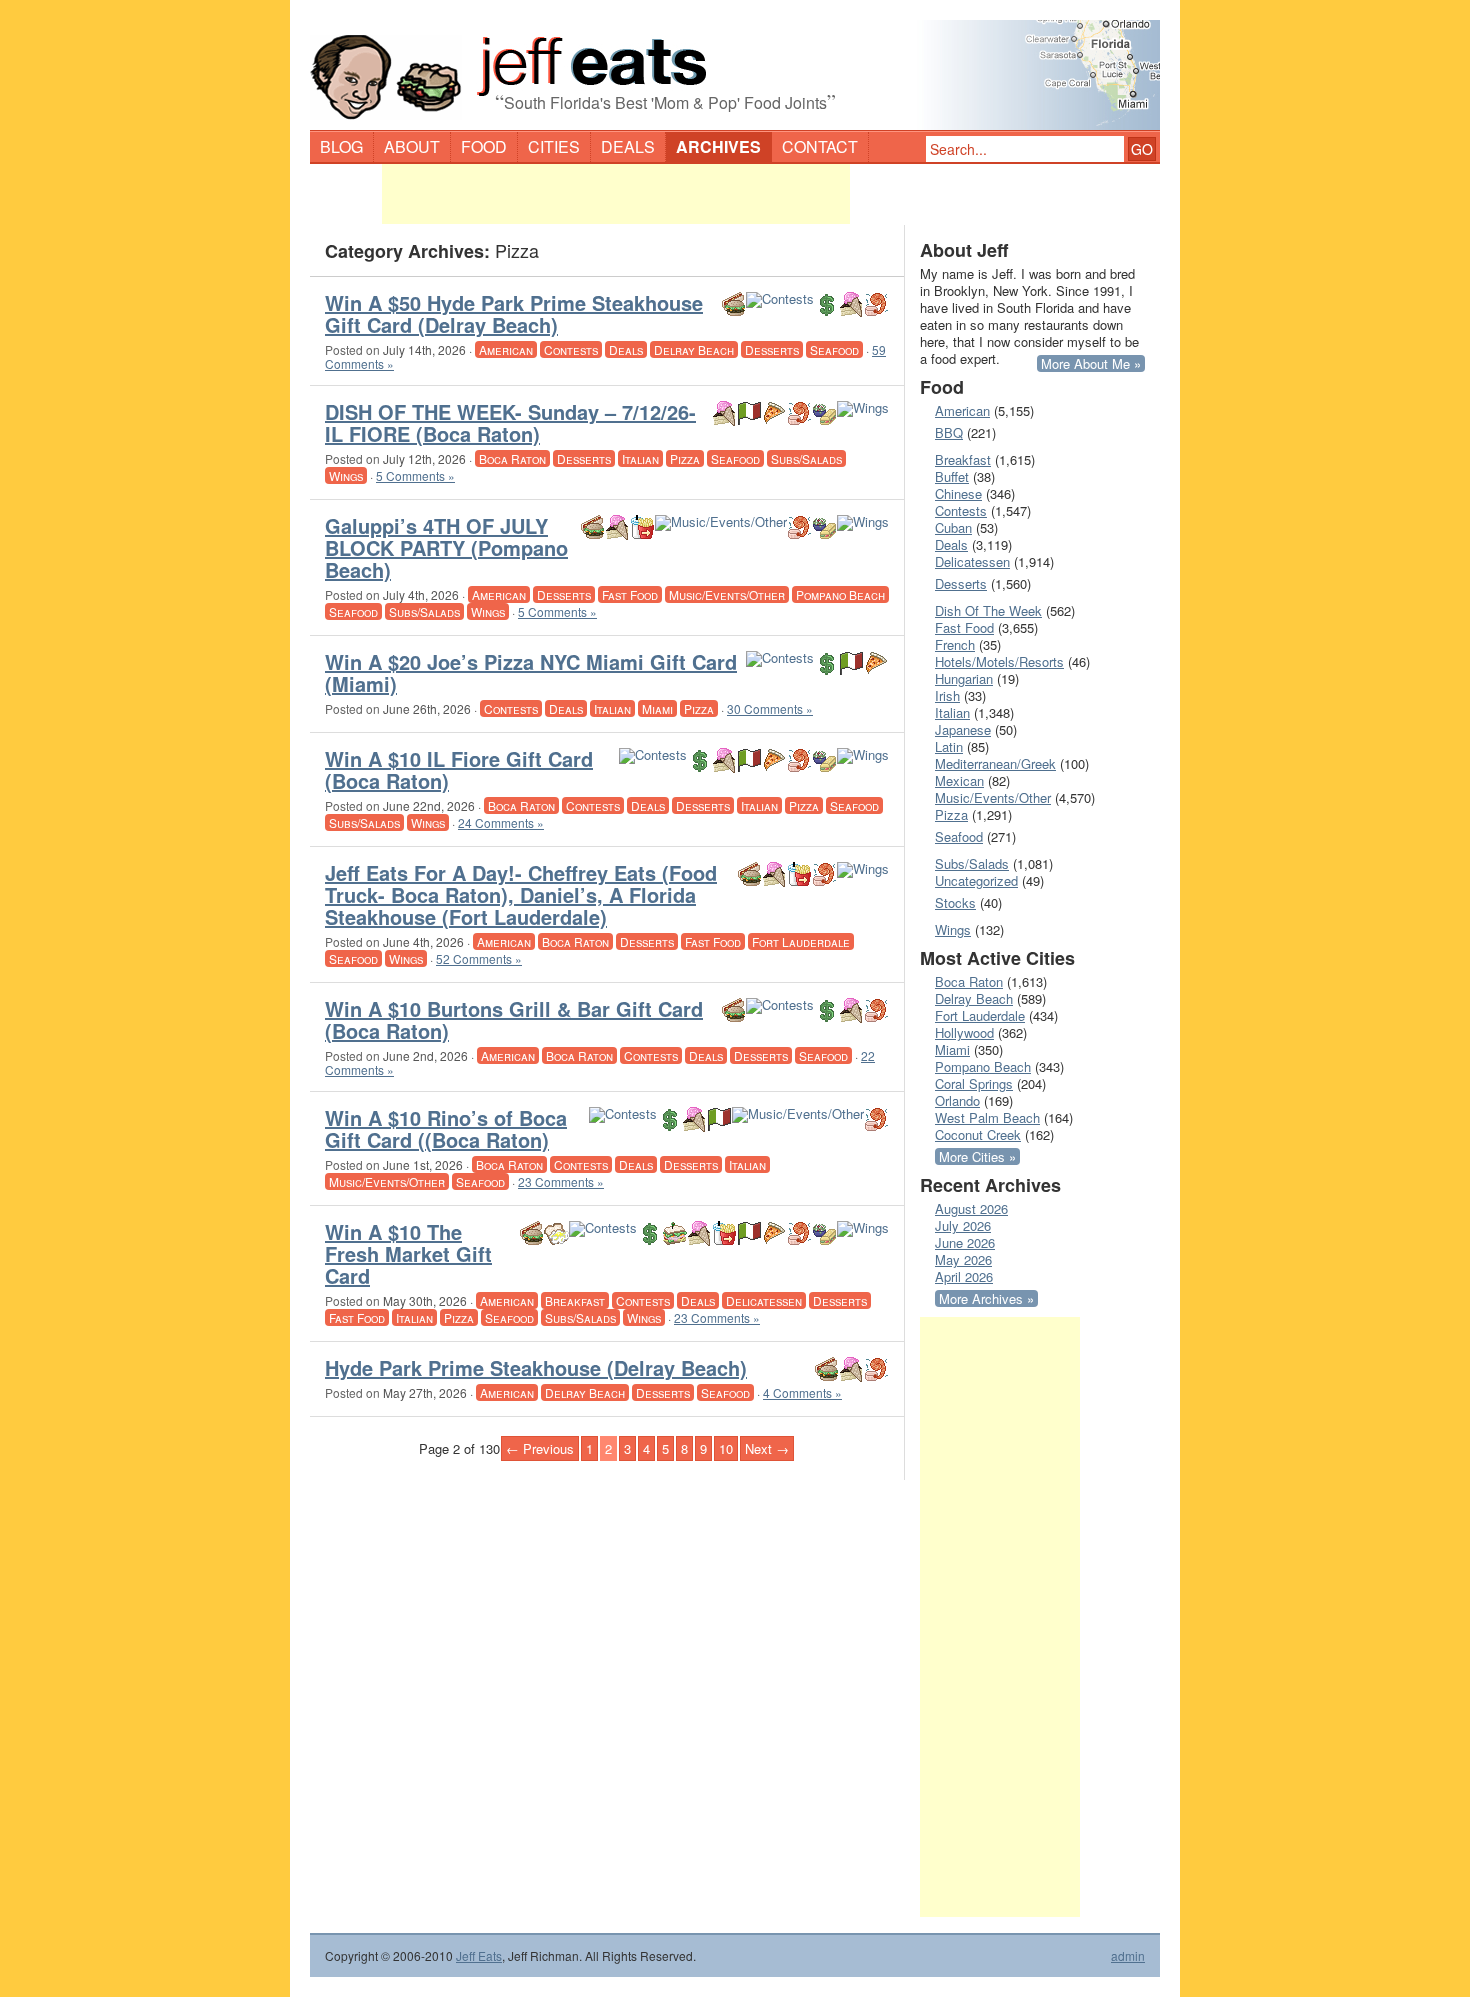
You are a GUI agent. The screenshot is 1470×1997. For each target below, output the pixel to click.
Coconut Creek (978, 1134)
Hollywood (964, 1032)
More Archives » (986, 1298)
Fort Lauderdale (801, 941)
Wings (346, 475)
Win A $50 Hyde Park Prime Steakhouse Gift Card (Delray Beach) (514, 313)
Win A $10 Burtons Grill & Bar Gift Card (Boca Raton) (514, 1019)
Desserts (772, 349)
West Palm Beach (987, 1117)
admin (1128, 1956)
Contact (820, 146)
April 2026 (964, 1276)
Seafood (834, 349)
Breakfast (575, 1300)
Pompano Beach (840, 594)
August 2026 (971, 1208)
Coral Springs (974, 1083)
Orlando (957, 1100)
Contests (571, 349)
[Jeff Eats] (735, 66)
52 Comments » (479, 958)
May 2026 (963, 1259)
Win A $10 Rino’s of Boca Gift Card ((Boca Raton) (446, 1128)
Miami (657, 708)
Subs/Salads (806, 458)
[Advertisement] (616, 194)
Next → (767, 1448)
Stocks (955, 902)
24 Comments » (501, 822)
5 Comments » (415, 475)
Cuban (953, 527)
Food (484, 146)
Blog (341, 146)
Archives (718, 146)
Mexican (959, 780)
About (412, 146)
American (506, 349)
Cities (554, 146)
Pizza (685, 458)
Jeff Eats (479, 1955)
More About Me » (1091, 363)
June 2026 (965, 1242)
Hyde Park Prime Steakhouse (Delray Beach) (536, 1367)
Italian (640, 458)
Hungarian (964, 678)
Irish (947, 695)
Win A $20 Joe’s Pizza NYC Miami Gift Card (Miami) (531, 672)
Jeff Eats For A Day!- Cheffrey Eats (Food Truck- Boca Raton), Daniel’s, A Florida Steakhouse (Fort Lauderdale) (521, 894)
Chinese (958, 493)
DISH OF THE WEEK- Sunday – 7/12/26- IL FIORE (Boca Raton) (510, 422)
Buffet (952, 476)
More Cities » (977, 1156)
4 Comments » (802, 1392)
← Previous (540, 1448)
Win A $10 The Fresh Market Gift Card (408, 1253)
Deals (628, 146)
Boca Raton (512, 458)
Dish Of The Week (988, 610)
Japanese (963, 729)
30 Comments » (770, 708)
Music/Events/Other (727, 594)
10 (726, 1448)
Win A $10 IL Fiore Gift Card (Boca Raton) (459, 769)
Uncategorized (976, 880)
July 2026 (963, 1225)
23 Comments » (561, 1181)
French (955, 644)
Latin (949, 746)
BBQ (949, 432)
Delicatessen (764, 1300)
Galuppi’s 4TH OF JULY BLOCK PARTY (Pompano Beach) (446, 547)
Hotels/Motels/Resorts (999, 661)
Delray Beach (694, 349)
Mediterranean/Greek (995, 763)
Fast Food (630, 594)
